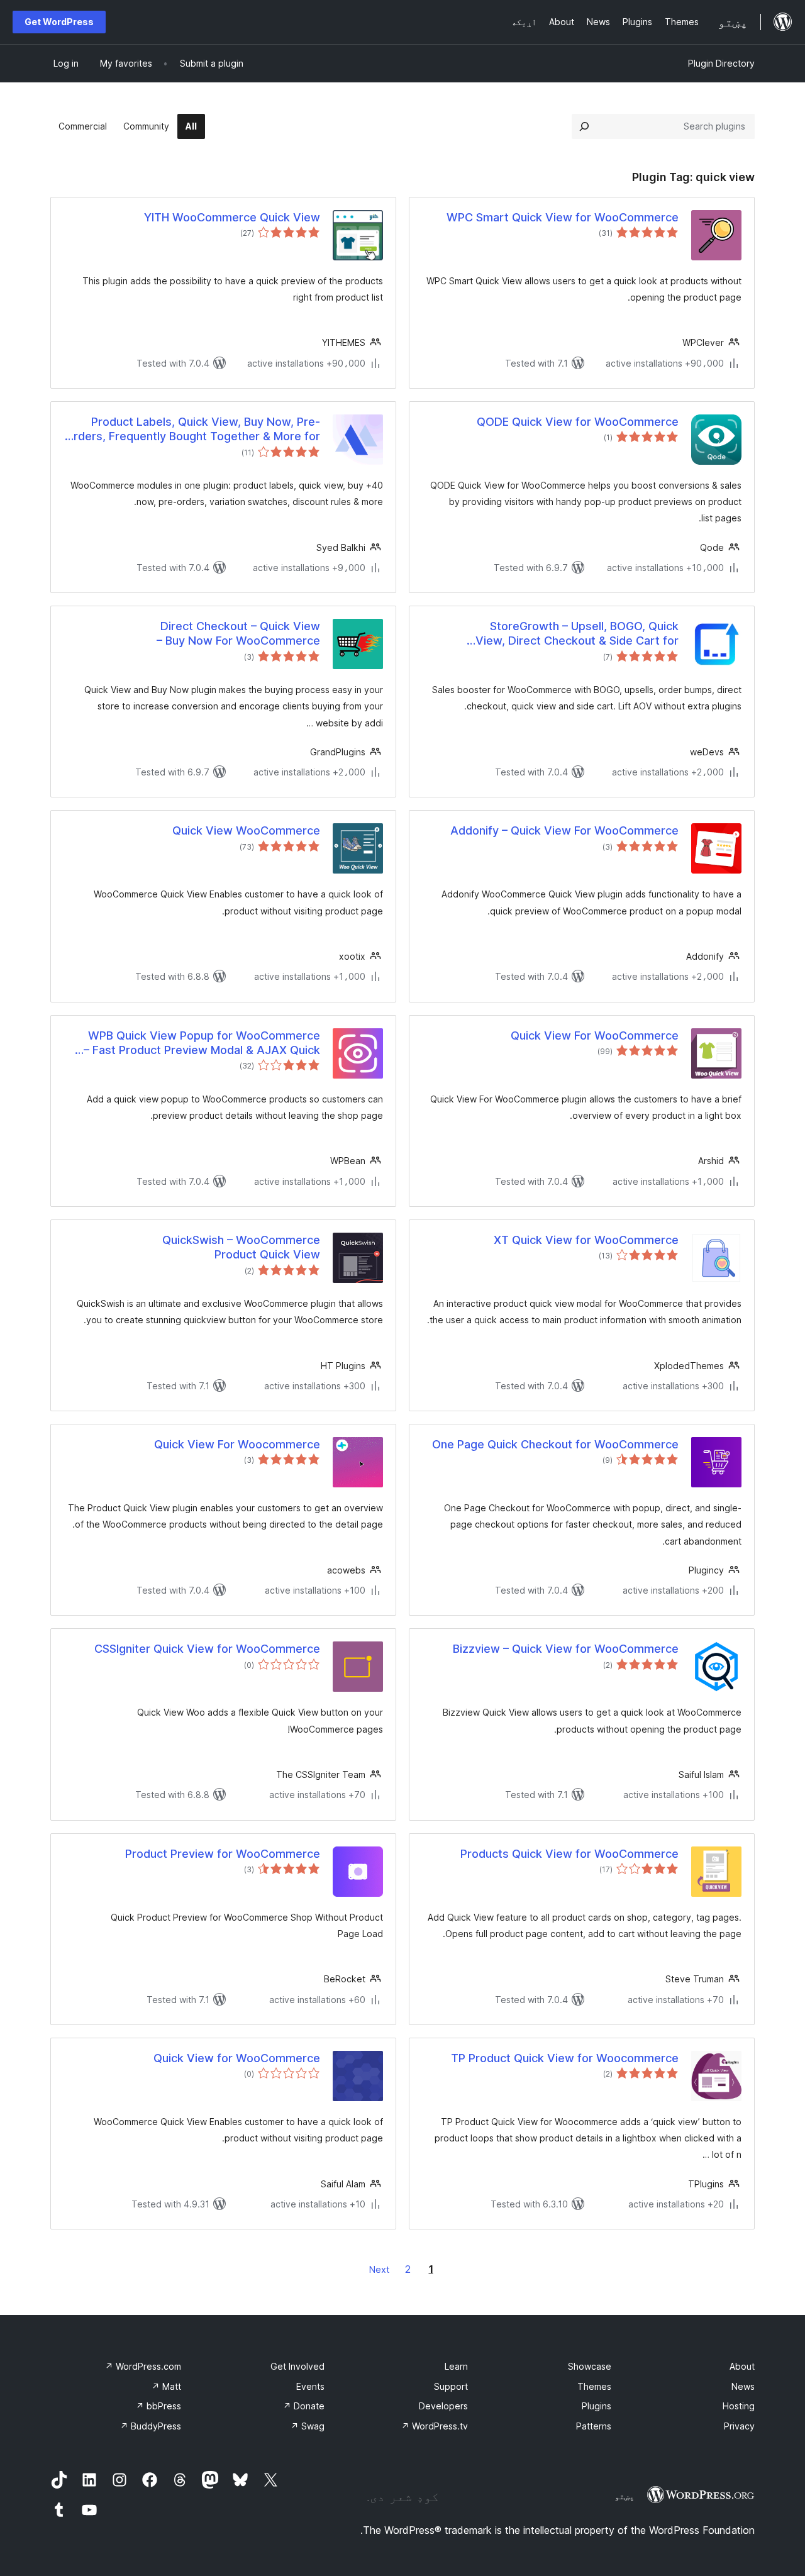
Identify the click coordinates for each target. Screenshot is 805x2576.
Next (379, 2269)
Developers (443, 2406)
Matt (166, 2386)
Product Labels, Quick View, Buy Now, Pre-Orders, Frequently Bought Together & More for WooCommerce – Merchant (192, 430)
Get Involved (297, 2366)
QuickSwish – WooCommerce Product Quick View (241, 1247)
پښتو (625, 2496)
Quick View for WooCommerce (237, 2058)
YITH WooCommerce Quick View (232, 217)
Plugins (597, 2406)
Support (451, 2386)
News (743, 2386)
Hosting (739, 2406)
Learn (456, 2366)
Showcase (590, 2366)
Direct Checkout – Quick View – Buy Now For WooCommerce (238, 633)
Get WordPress (59, 22)
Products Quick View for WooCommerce (569, 1854)
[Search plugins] (584, 126)
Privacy (739, 2426)
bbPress (158, 2406)
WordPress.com (143, 2366)
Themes (594, 2386)
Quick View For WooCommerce (595, 1035)
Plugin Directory (721, 63)
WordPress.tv (435, 2426)
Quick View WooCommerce (246, 830)
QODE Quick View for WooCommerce (578, 422)
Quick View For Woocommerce (237, 1444)
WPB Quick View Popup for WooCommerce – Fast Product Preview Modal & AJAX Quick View (202, 1043)
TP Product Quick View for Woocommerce (565, 2058)
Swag (308, 2426)
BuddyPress (151, 2426)
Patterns (594, 2426)
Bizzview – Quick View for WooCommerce (566, 1649)
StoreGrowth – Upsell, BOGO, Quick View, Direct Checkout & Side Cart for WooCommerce (577, 634)
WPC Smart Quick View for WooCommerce (563, 217)
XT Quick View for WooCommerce (586, 1240)
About (742, 2366)
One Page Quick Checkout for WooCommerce (555, 1444)
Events (310, 2386)
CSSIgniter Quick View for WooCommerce (207, 1649)
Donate (304, 2406)
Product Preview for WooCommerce (223, 1854)
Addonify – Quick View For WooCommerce (564, 830)
